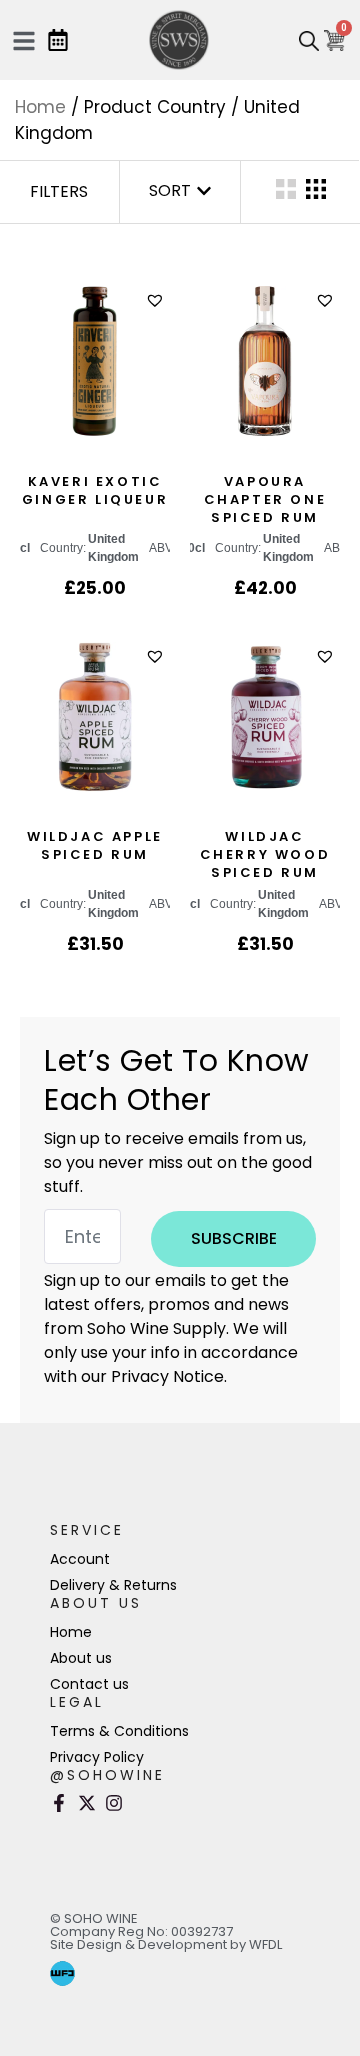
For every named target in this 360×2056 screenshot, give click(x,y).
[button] (157, 300)
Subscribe (234, 1238)
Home (40, 107)
